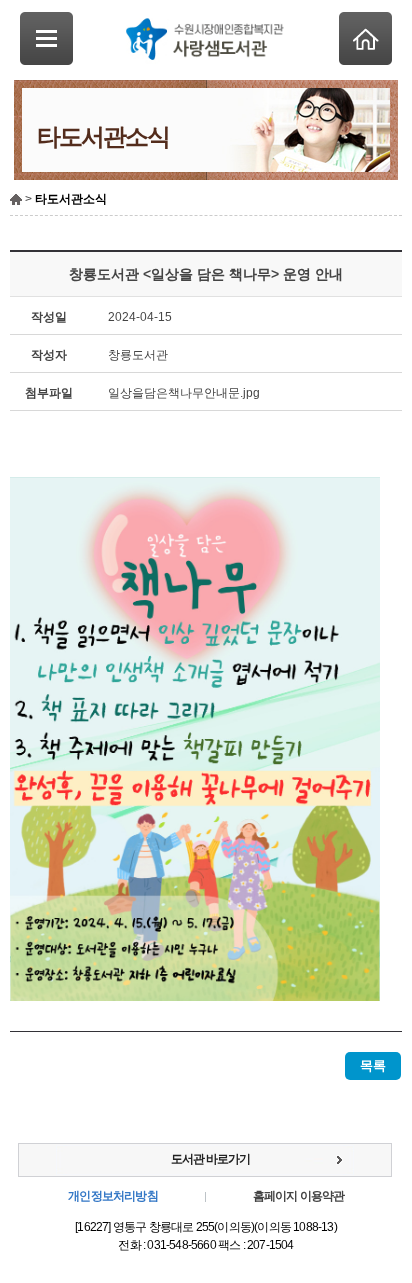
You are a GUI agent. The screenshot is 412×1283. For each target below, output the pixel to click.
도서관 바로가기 (210, 1159)
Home (365, 38)
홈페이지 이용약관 (299, 1196)
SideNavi (46, 38)
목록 (373, 1065)
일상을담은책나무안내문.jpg (184, 393)
